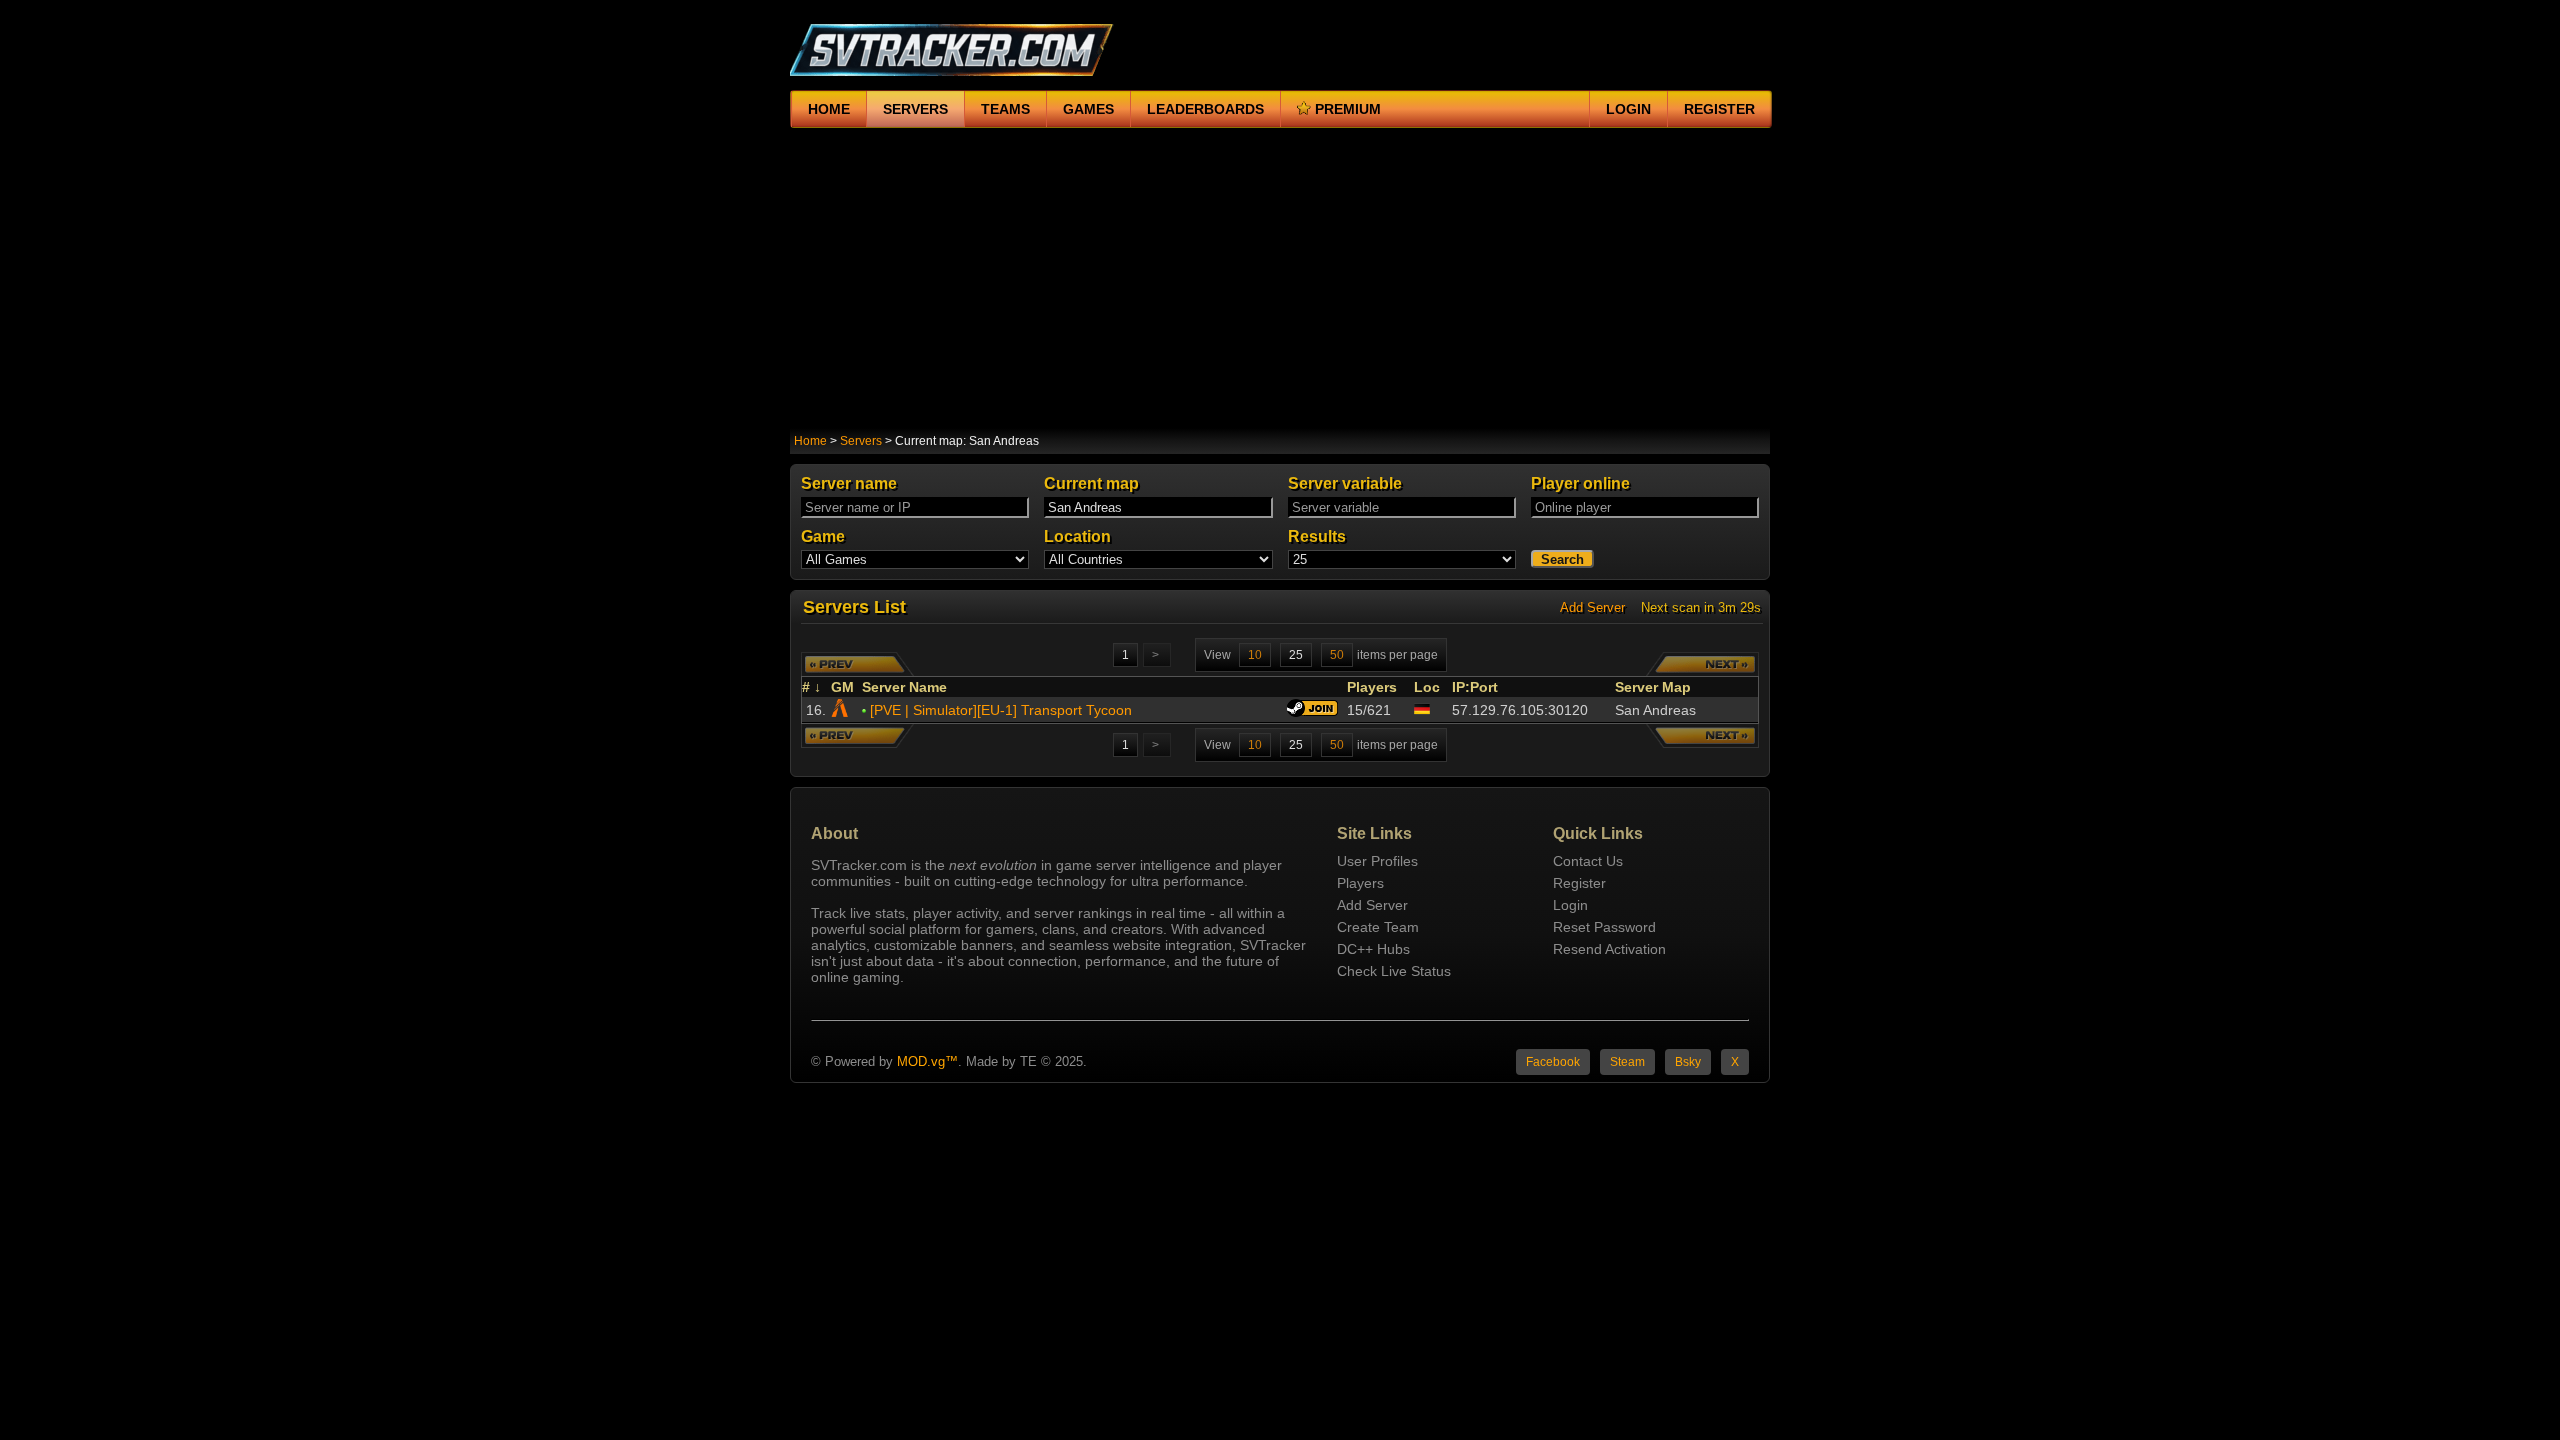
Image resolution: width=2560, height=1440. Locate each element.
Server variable (1345, 483)
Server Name (906, 687)
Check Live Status (1394, 971)
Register (1719, 109)
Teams (1005, 109)
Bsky (1688, 1062)
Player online (1580, 483)
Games (1088, 109)
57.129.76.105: (1520, 710)
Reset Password (1604, 927)
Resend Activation (1609, 949)
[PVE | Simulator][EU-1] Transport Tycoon (1001, 710)
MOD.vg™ (927, 1061)
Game (823, 536)
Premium (1348, 109)
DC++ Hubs (1373, 949)
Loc (1427, 687)
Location (1077, 536)
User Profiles (1377, 861)
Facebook (1553, 1062)
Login (1628, 109)
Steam (1627, 1062)
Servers (915, 109)
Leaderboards (1205, 109)
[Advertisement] (1280, 278)
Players (1374, 687)
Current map (1091, 483)
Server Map (1655, 687)
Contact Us (1588, 861)
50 (1337, 655)
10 (1255, 655)
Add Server (1592, 607)
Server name (849, 483)
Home (829, 109)
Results (1317, 536)
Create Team (1378, 927)
